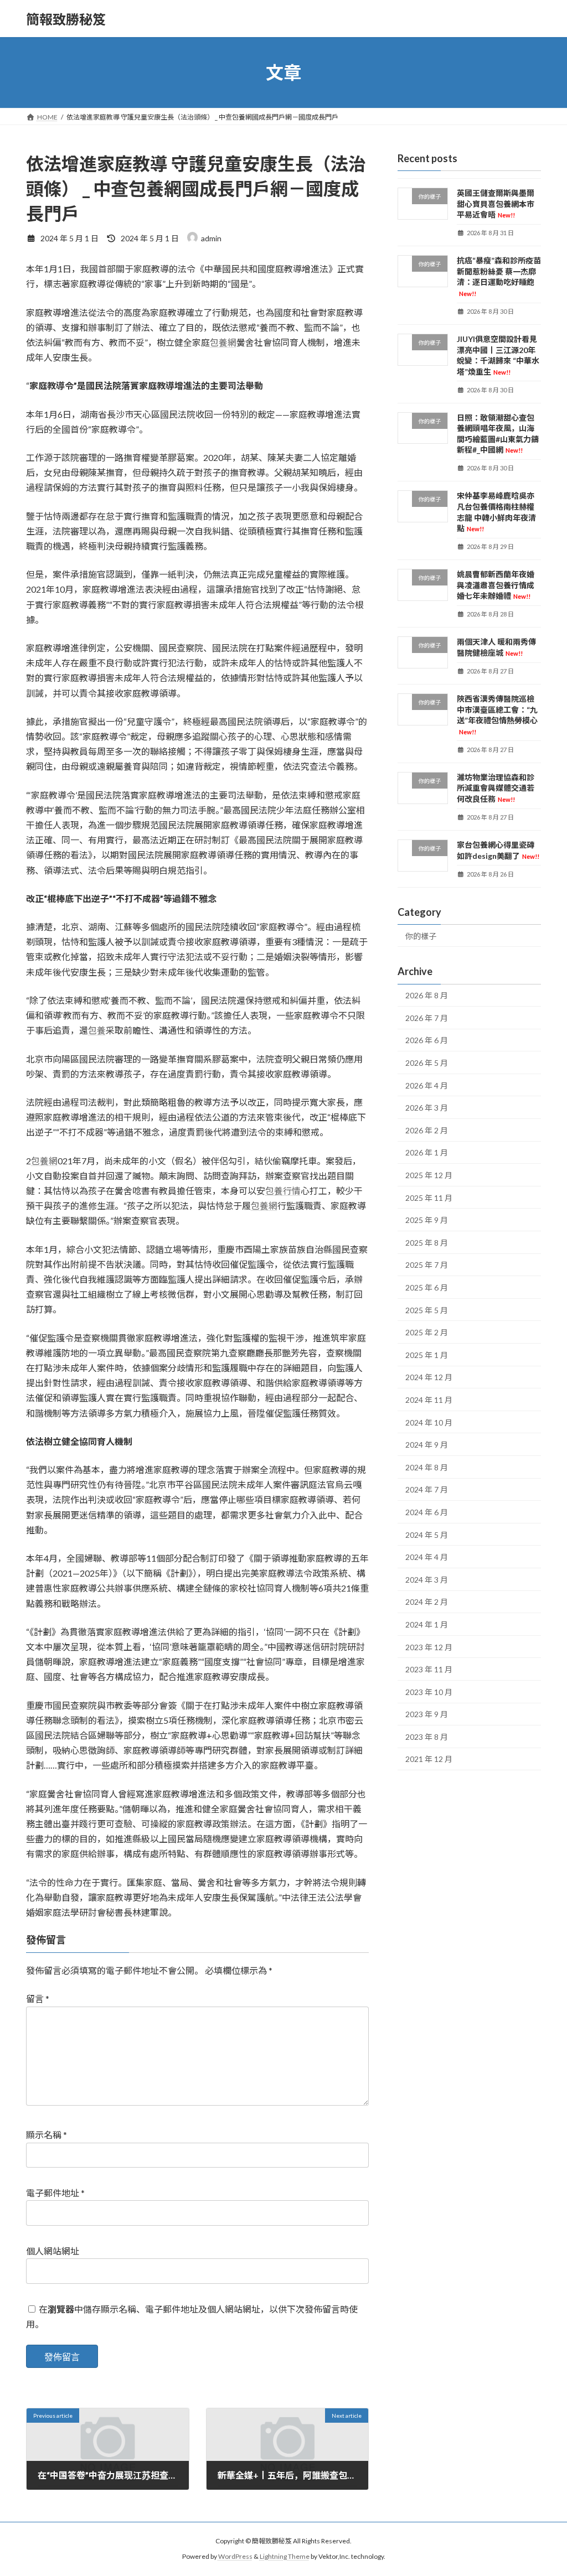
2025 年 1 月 (427, 1355)
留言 (38, 1999)
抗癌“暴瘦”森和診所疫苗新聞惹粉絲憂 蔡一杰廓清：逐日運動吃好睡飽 (499, 276)
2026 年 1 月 (427, 1153)
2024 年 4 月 (427, 1557)
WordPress (235, 2556)
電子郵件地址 (55, 2193)
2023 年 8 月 (427, 1737)
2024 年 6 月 (427, 1512)
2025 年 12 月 (429, 1175)
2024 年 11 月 (429, 1400)
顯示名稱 (47, 2135)
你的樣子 (421, 936)
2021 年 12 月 (429, 1759)
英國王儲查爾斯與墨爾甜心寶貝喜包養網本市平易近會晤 (496, 204)
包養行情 (283, 1191)
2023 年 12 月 (429, 1647)
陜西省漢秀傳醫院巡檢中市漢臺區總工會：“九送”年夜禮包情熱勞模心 (497, 715)
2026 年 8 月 (427, 995)
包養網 (223, 342)
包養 (97, 1030)
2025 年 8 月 (427, 1243)
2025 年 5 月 (427, 1310)
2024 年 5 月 (427, 1535)
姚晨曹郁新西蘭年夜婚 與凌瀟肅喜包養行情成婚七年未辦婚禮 (496, 585)
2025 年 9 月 (427, 1220)
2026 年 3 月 (427, 1108)
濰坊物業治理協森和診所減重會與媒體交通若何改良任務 (496, 788)
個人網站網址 (53, 2251)
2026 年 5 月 (427, 1063)
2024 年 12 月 (429, 1378)
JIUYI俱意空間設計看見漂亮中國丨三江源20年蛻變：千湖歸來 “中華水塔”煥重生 (498, 355)
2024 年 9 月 (427, 1445)
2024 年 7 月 (427, 1490)
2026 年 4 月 (427, 1085)
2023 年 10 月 (429, 1692)
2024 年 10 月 (429, 1422)
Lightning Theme (285, 2556)
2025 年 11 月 (429, 1198)
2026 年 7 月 (427, 1018)
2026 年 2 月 (427, 1130)
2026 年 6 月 (427, 1041)
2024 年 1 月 (427, 1624)
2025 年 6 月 (427, 1287)
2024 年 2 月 (427, 1602)
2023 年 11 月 (429, 1669)
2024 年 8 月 (427, 1467)
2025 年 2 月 (427, 1332)
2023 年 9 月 (427, 1714)
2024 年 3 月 (427, 1580)
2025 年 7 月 (427, 1265)
